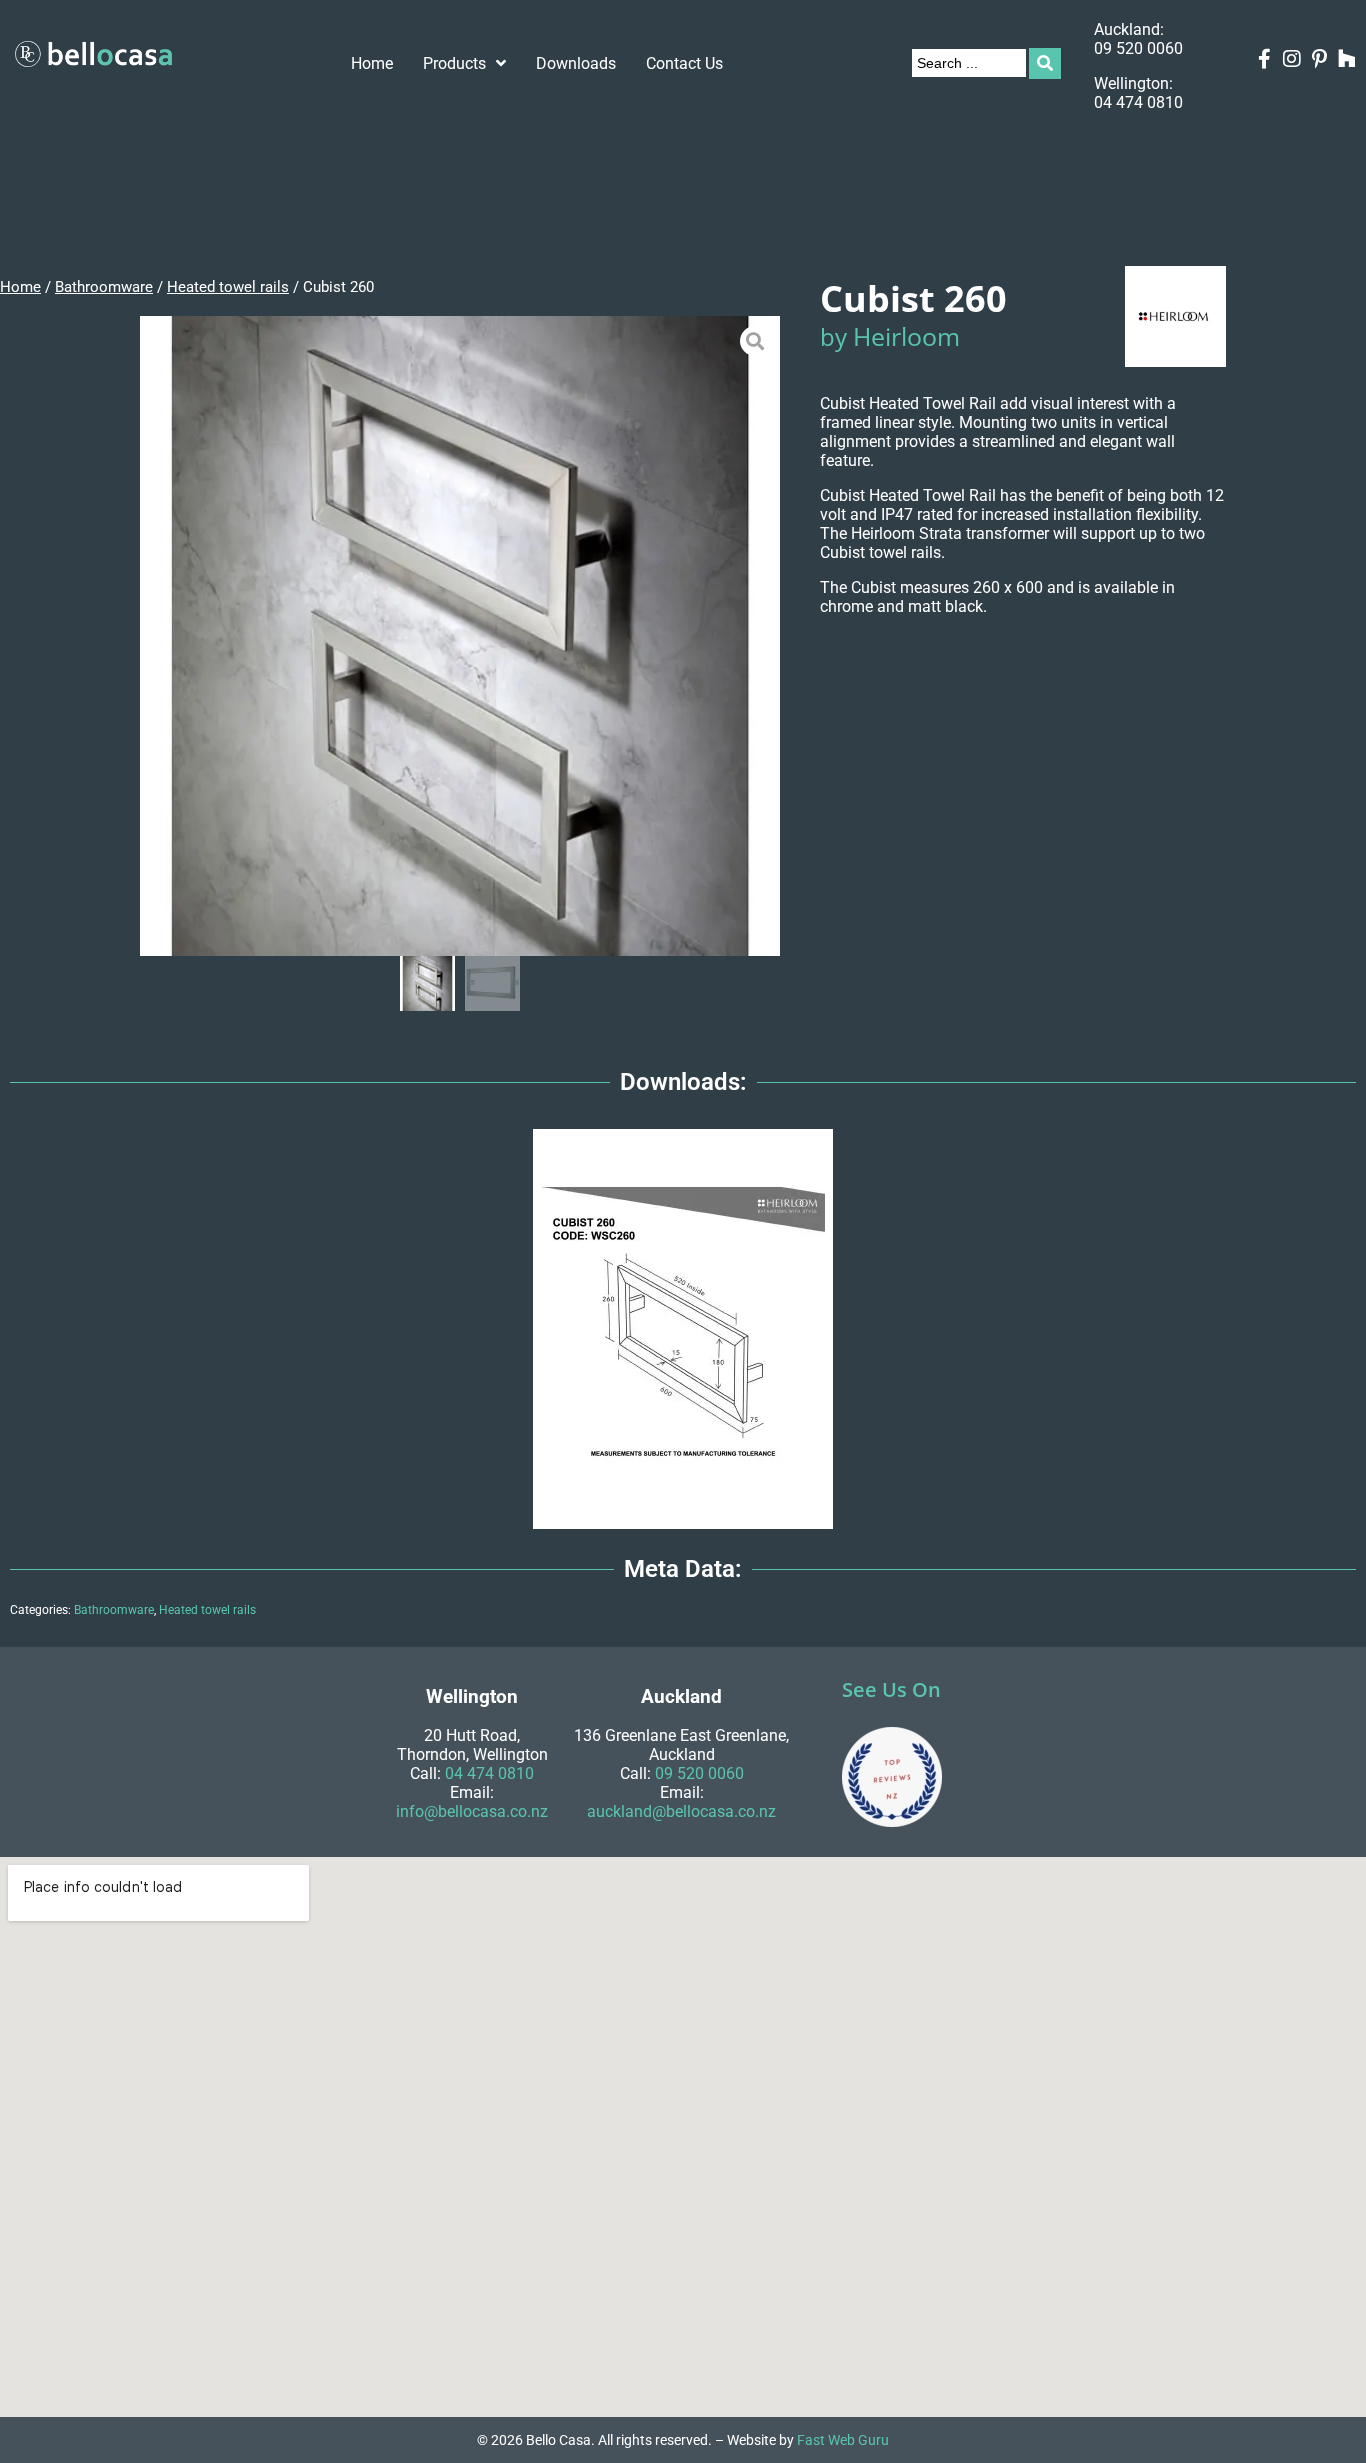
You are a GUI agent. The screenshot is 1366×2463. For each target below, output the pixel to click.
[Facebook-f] (1265, 59)
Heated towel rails (228, 287)
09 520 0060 (1138, 48)
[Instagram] (1292, 59)
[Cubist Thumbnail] (460, 636)
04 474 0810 (1138, 102)
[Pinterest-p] (1320, 59)
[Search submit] (1045, 63)
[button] (154, 636)
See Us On (891, 1689)
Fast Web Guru (843, 2440)
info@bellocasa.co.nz (472, 1811)
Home (20, 287)
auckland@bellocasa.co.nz (681, 1811)
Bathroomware (104, 287)
